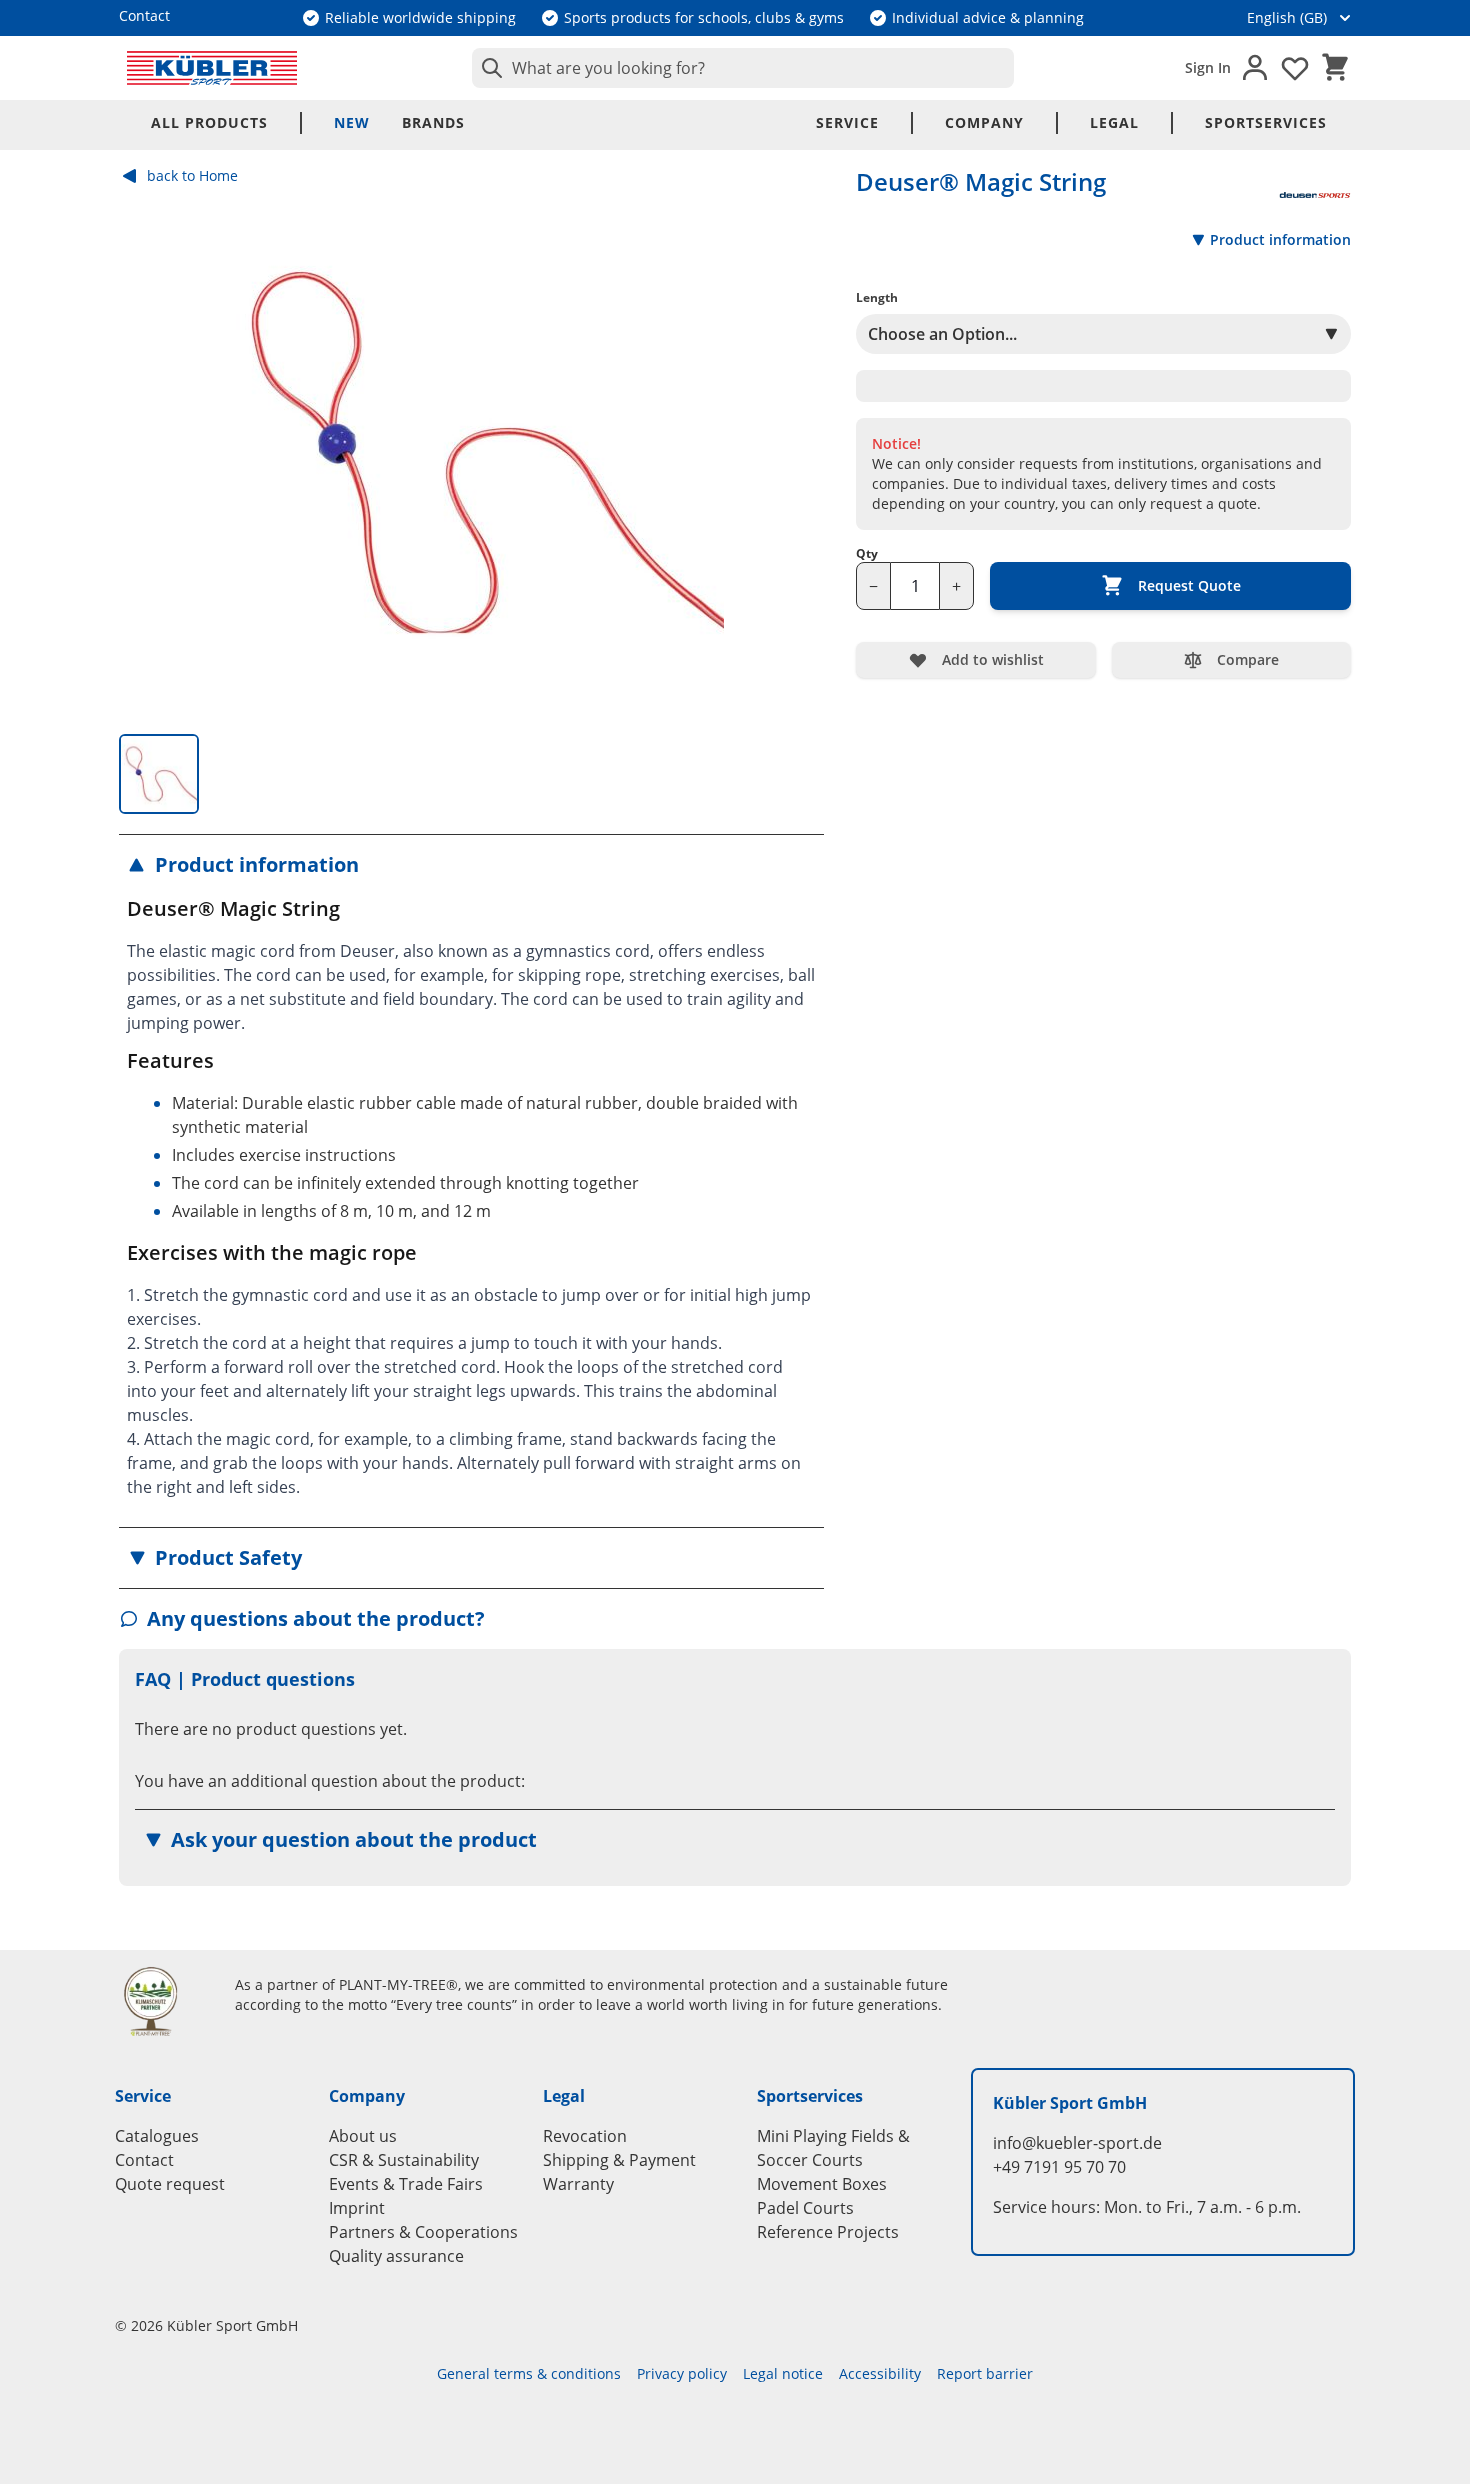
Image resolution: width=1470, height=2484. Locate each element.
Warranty (578, 2184)
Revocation (585, 2136)
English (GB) (1287, 17)
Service (847, 122)
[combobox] (743, 68)
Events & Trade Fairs (406, 2184)
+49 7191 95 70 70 (1059, 2167)
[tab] (159, 774)
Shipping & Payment (619, 2160)
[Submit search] (488, 68)
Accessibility (880, 2373)
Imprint (357, 2208)
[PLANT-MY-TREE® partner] (163, 2001)
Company (984, 122)
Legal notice (783, 2373)
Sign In (1208, 67)
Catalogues (157, 2136)
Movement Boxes (822, 2184)
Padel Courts (805, 2208)
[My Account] (1255, 68)
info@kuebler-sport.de (1077, 2143)
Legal (1114, 122)
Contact (144, 2160)
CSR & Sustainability (404, 2160)
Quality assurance (396, 2256)
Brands (433, 122)
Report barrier (985, 2373)
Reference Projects (828, 2232)
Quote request (170, 2184)
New (352, 122)
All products (209, 122)
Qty (867, 554)
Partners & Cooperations (423, 2232)
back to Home (192, 175)
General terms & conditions (529, 2373)
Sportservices (1266, 122)
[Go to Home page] (212, 68)
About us (363, 2136)
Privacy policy (682, 2373)
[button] (471, 865)
